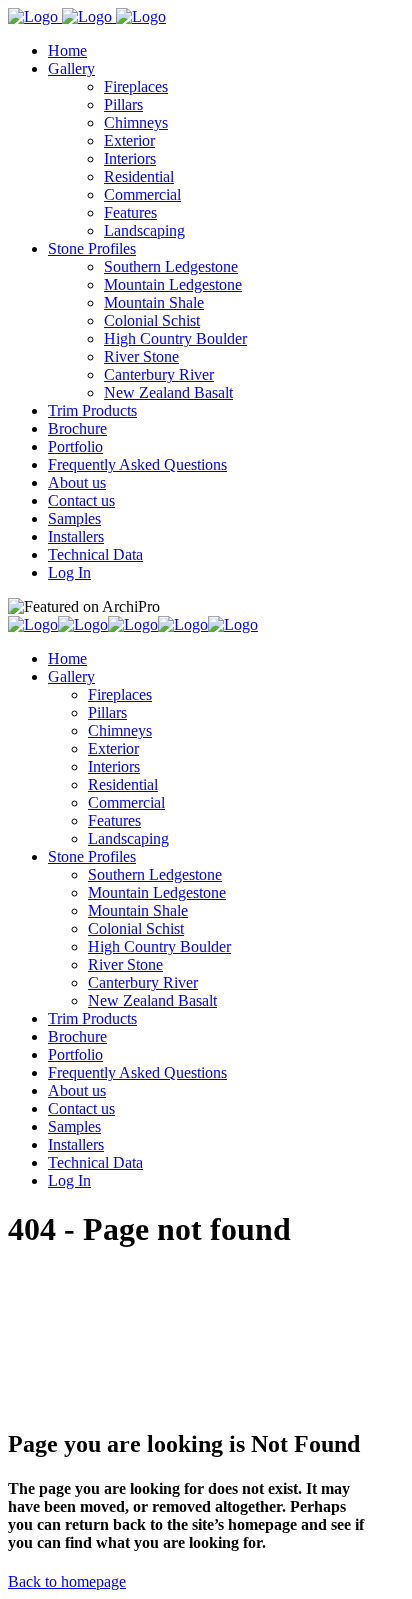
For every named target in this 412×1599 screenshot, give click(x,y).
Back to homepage (67, 1581)
